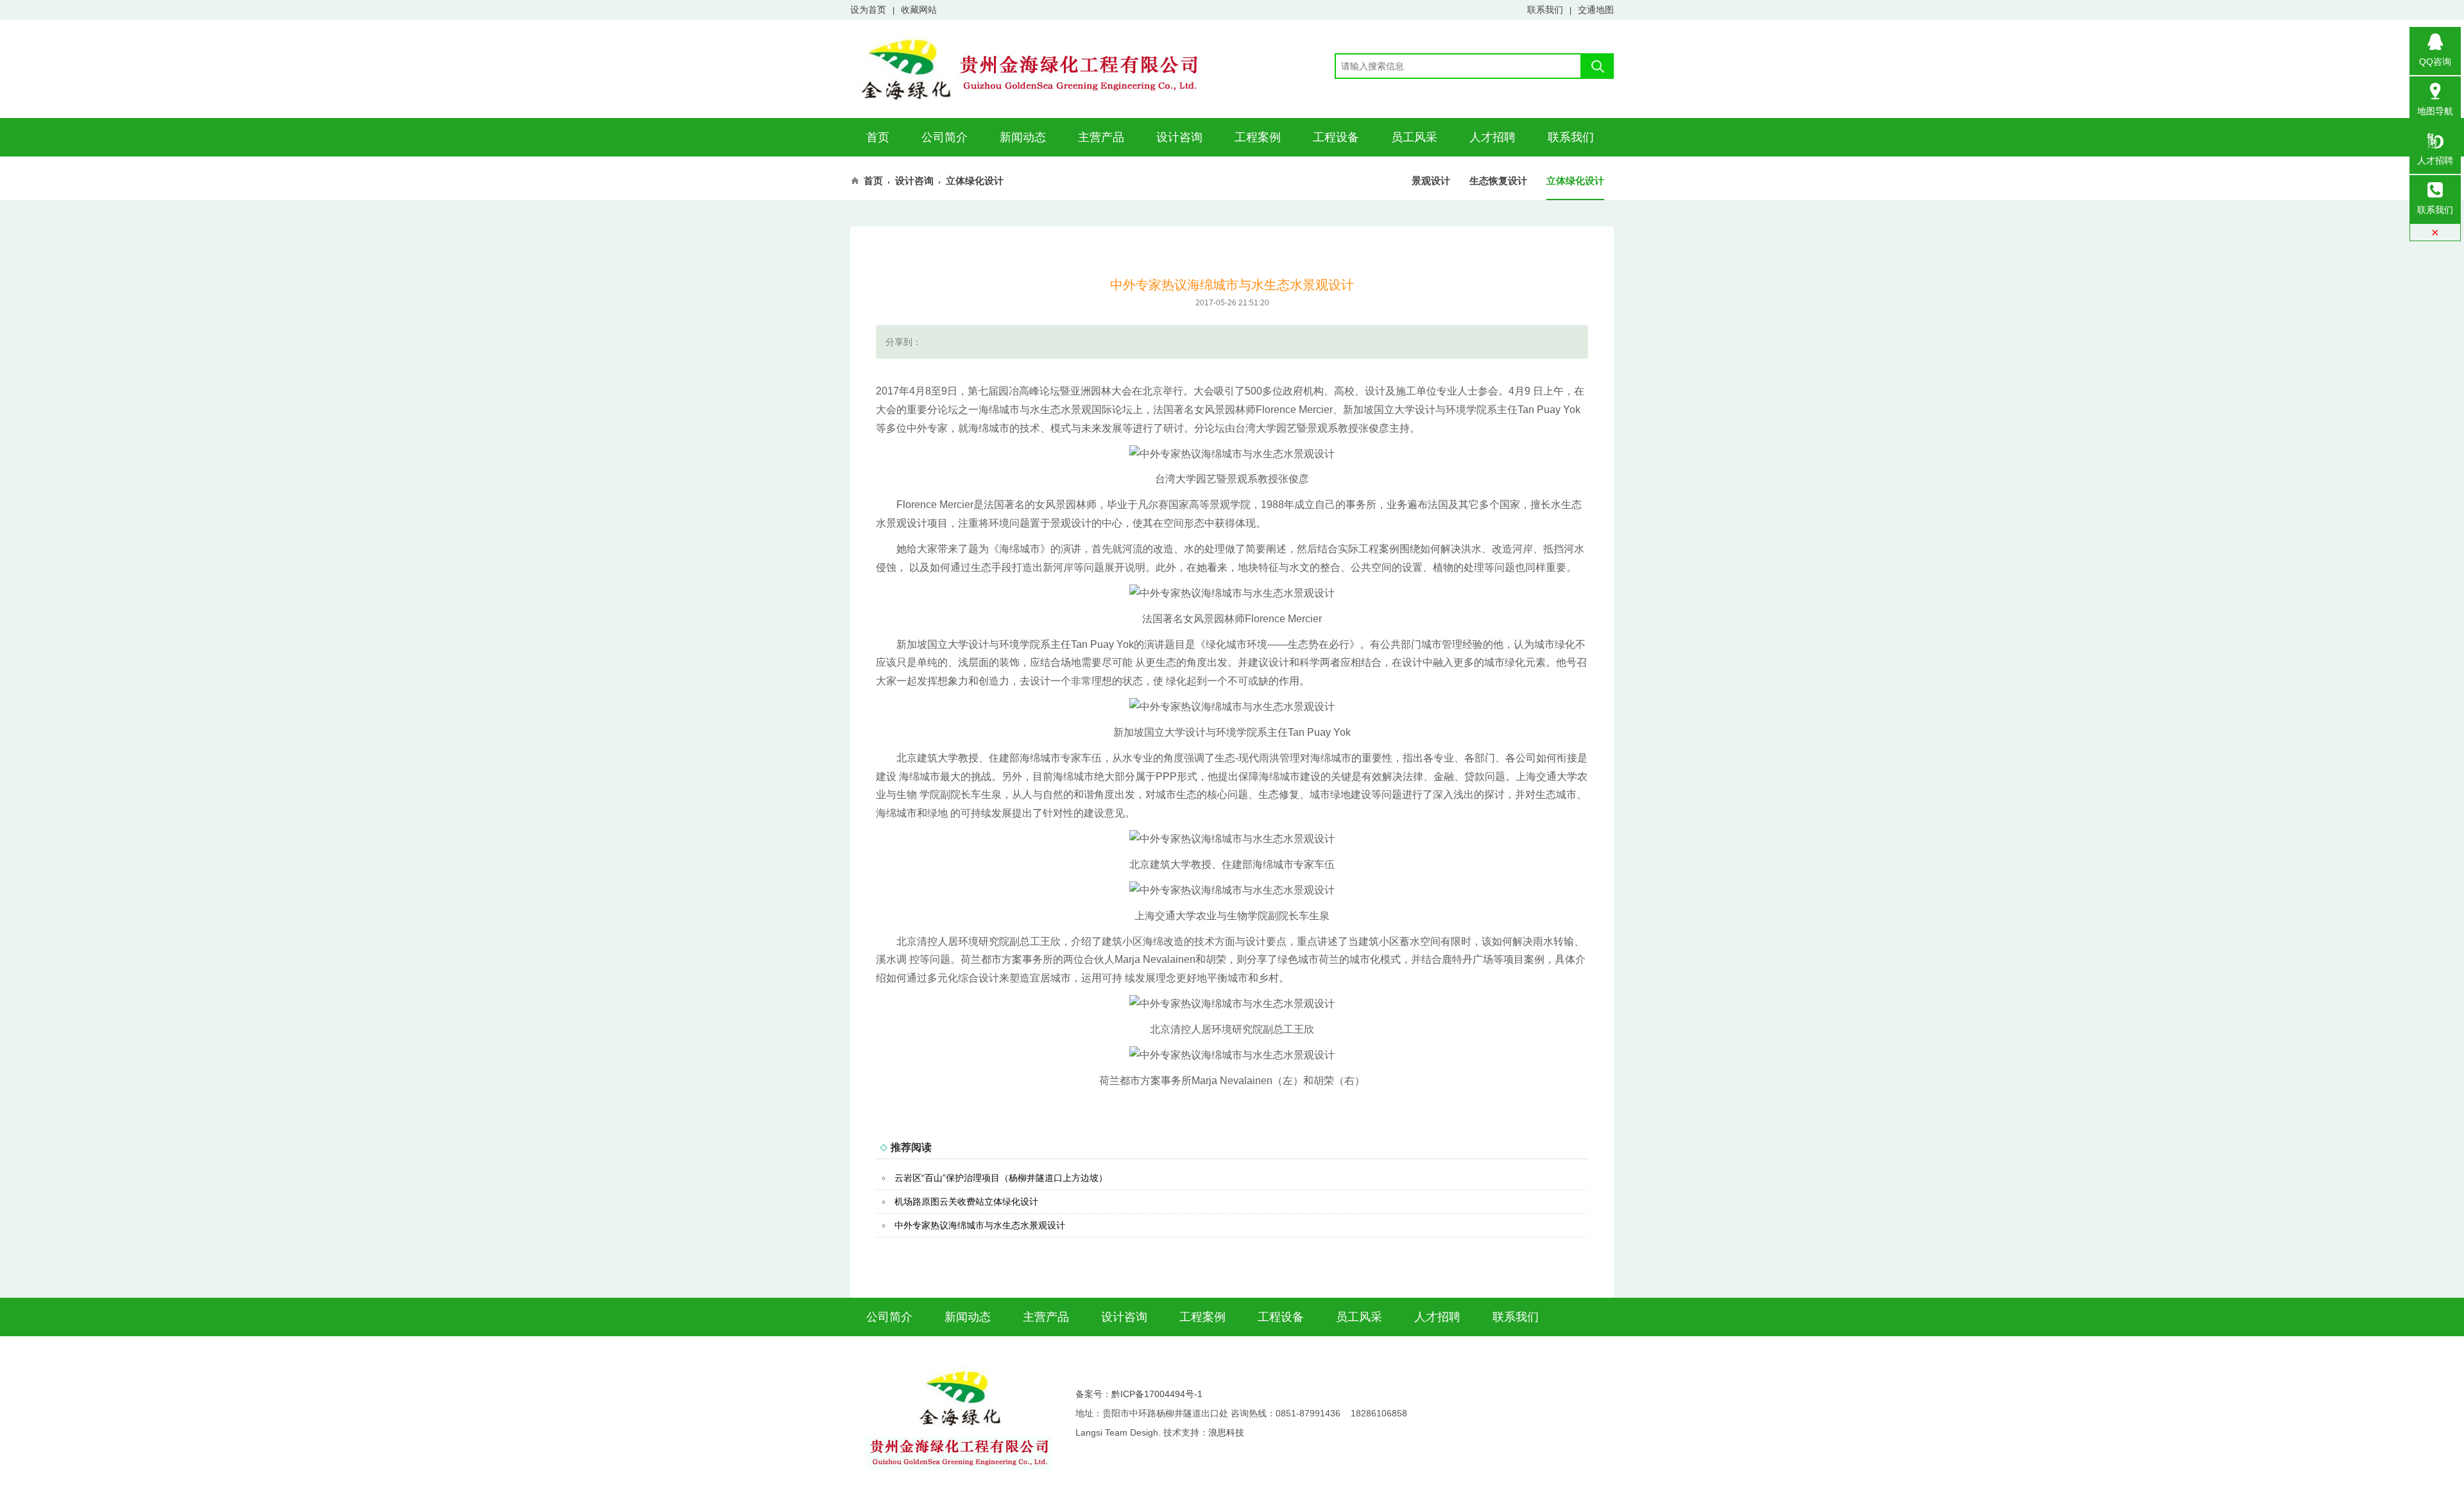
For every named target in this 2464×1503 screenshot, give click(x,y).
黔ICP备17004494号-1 (1157, 1394)
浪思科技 (1226, 1432)
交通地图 (1596, 10)
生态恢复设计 (1498, 181)
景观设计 (1431, 181)
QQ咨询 (2435, 62)
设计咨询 (1179, 137)
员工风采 (1414, 137)
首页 (878, 137)
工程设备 (1336, 137)
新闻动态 (1023, 137)
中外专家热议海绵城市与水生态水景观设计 (980, 1225)
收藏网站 (919, 10)
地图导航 (2435, 111)
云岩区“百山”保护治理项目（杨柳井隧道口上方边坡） (1001, 1178)
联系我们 (1545, 10)
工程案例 (1258, 137)
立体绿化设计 (1575, 181)
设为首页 (868, 10)
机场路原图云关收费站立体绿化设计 (966, 1202)
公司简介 (945, 137)
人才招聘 (1493, 137)
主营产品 (1101, 137)
